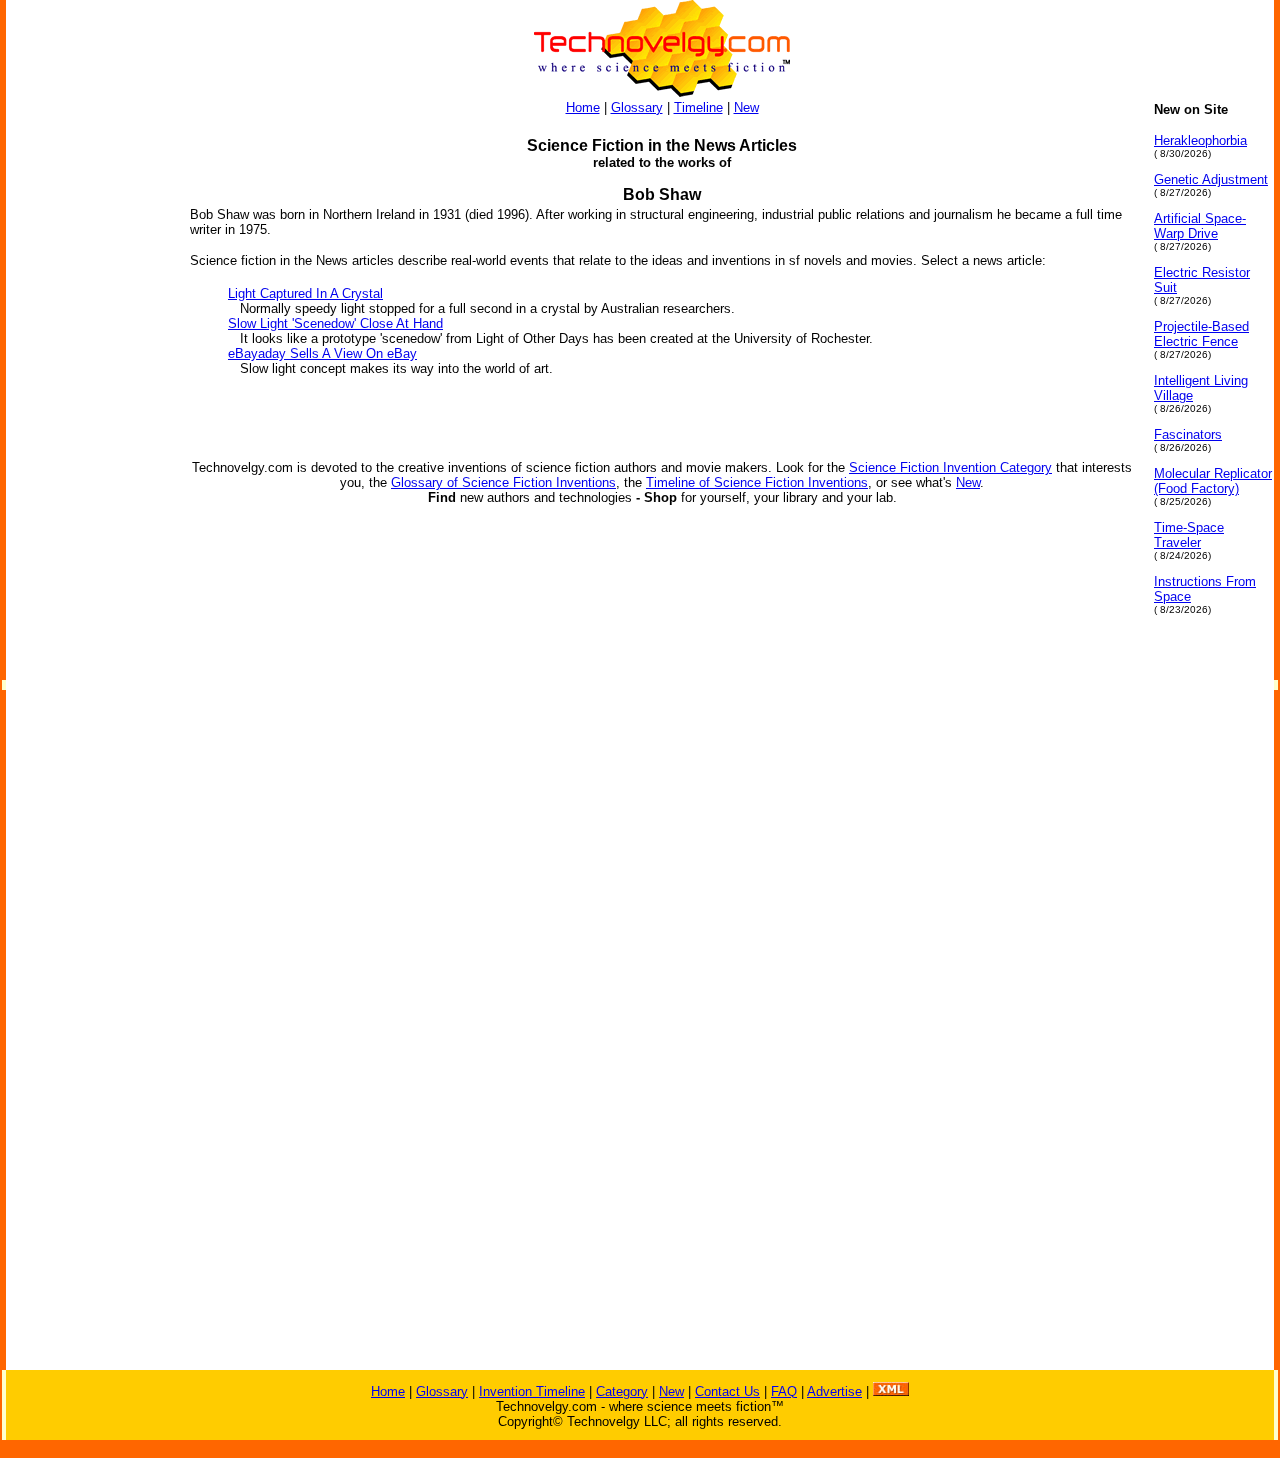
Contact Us (727, 1391)
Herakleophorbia (1200, 140)
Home (583, 107)
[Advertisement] (86, 402)
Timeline (698, 107)
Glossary (637, 107)
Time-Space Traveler (1189, 535)
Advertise (834, 1391)
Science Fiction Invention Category (950, 467)
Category (622, 1391)
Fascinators (1188, 434)
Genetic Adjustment (1211, 179)
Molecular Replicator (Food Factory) (1213, 481)
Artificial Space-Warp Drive (1200, 226)
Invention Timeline (532, 1391)
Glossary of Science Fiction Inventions (503, 482)
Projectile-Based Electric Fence (1201, 334)
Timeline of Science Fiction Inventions (757, 482)
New (746, 107)
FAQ (784, 1391)
